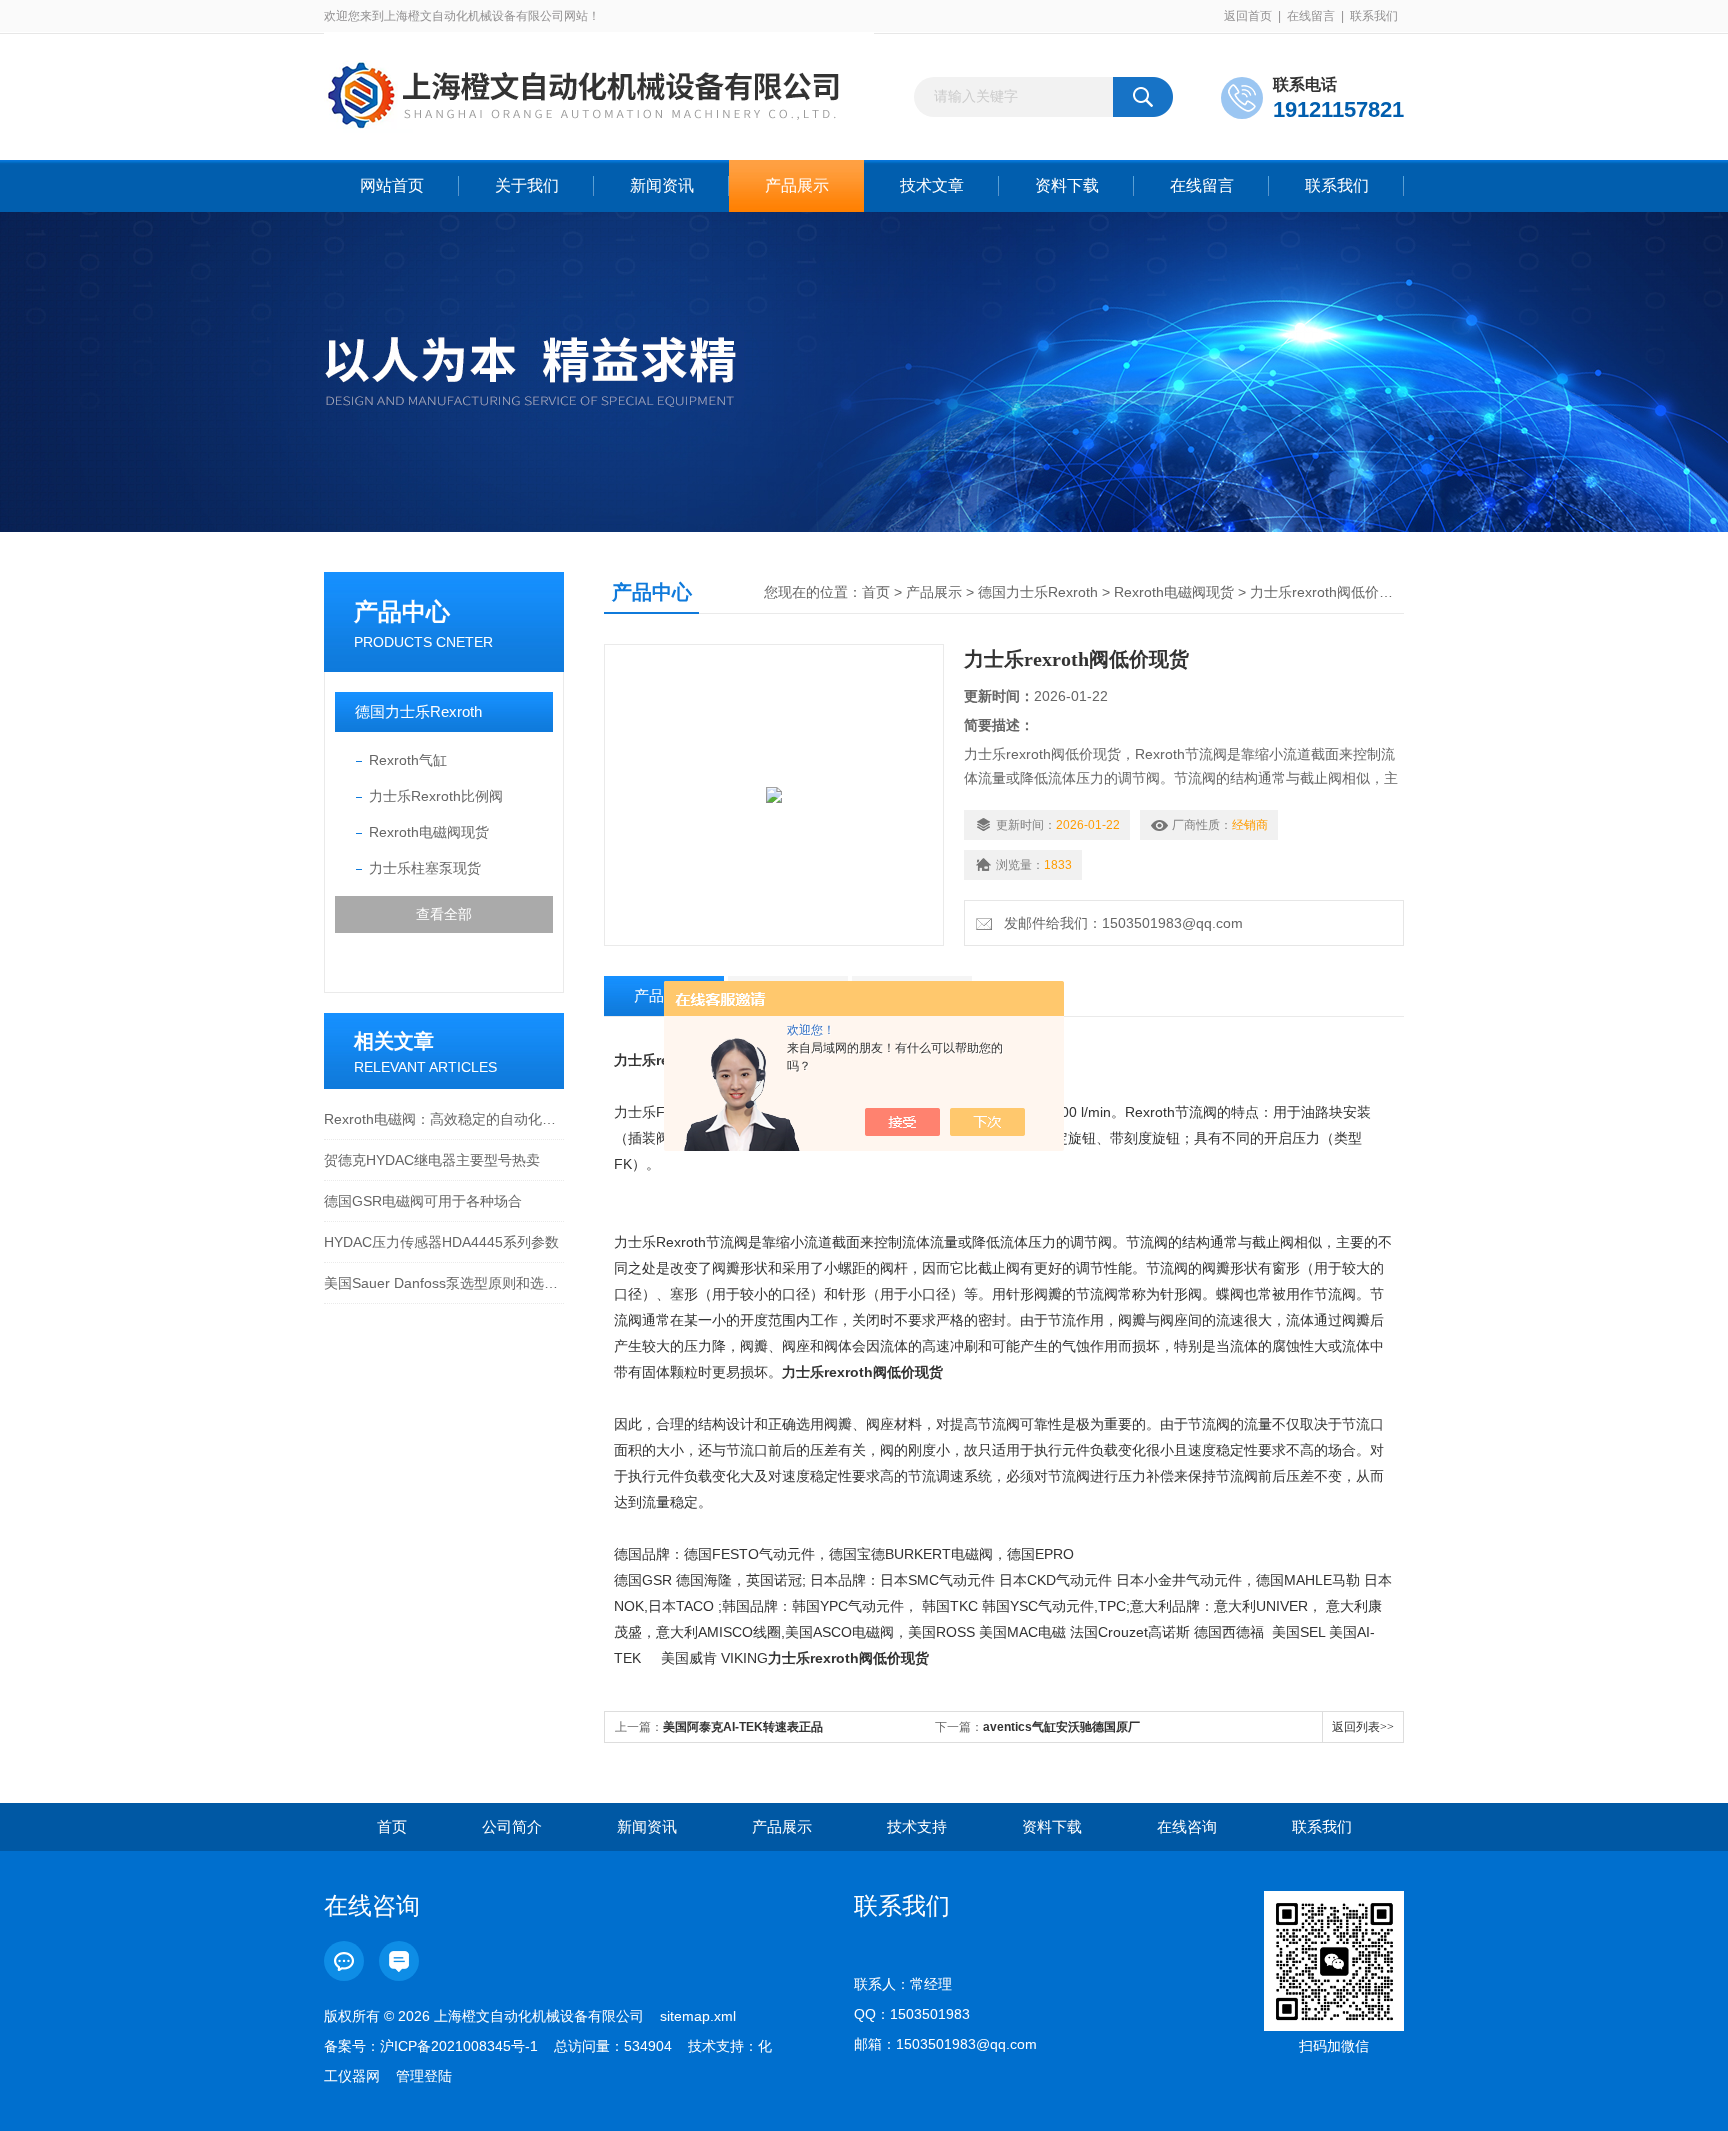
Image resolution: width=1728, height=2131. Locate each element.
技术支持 (917, 1826)
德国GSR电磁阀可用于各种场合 (423, 1201)
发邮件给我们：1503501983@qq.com (1119, 923)
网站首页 (392, 185)
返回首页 (1248, 16)
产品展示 (797, 185)
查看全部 (444, 914)
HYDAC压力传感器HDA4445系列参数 (441, 1242)
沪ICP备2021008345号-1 (459, 2046)
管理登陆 (424, 2076)
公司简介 (512, 1826)
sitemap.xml (698, 2016)
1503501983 (930, 2014)
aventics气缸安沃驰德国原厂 (1061, 1727)
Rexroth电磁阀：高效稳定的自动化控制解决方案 (444, 1119)
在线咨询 (1187, 1826)
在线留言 (1311, 16)
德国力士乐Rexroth (418, 711)
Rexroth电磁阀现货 (429, 832)
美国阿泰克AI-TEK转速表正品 (743, 1727)
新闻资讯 (662, 185)
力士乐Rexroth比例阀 (436, 796)
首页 (876, 592)
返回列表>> (1363, 1727)
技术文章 (932, 185)
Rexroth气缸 (408, 760)
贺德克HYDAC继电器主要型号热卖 (432, 1160)
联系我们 (1374, 16)
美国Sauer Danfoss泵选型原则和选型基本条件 (444, 1283)
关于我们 (527, 185)
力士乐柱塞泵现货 (425, 868)
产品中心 (402, 611)
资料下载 (1067, 185)
